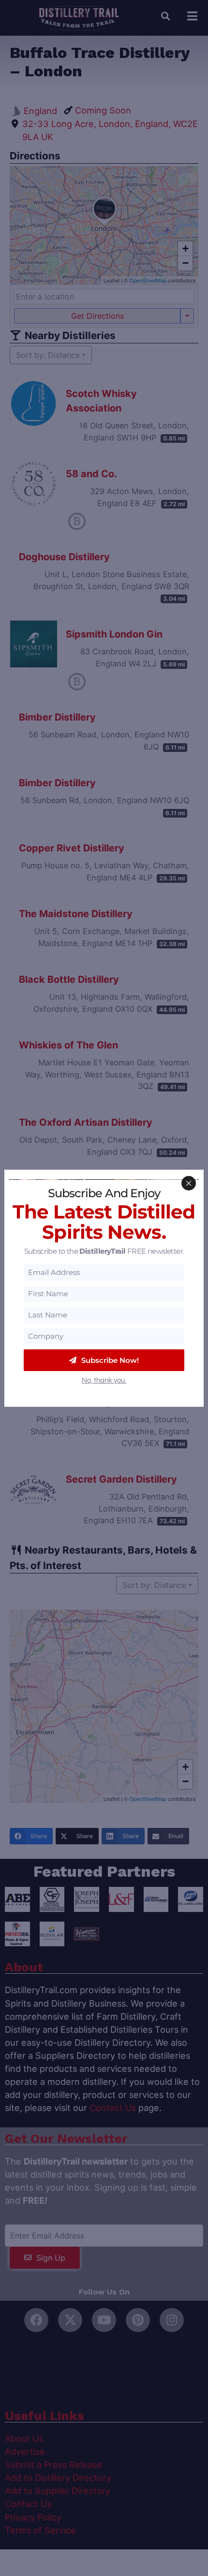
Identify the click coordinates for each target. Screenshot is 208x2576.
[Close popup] (189, 1183)
